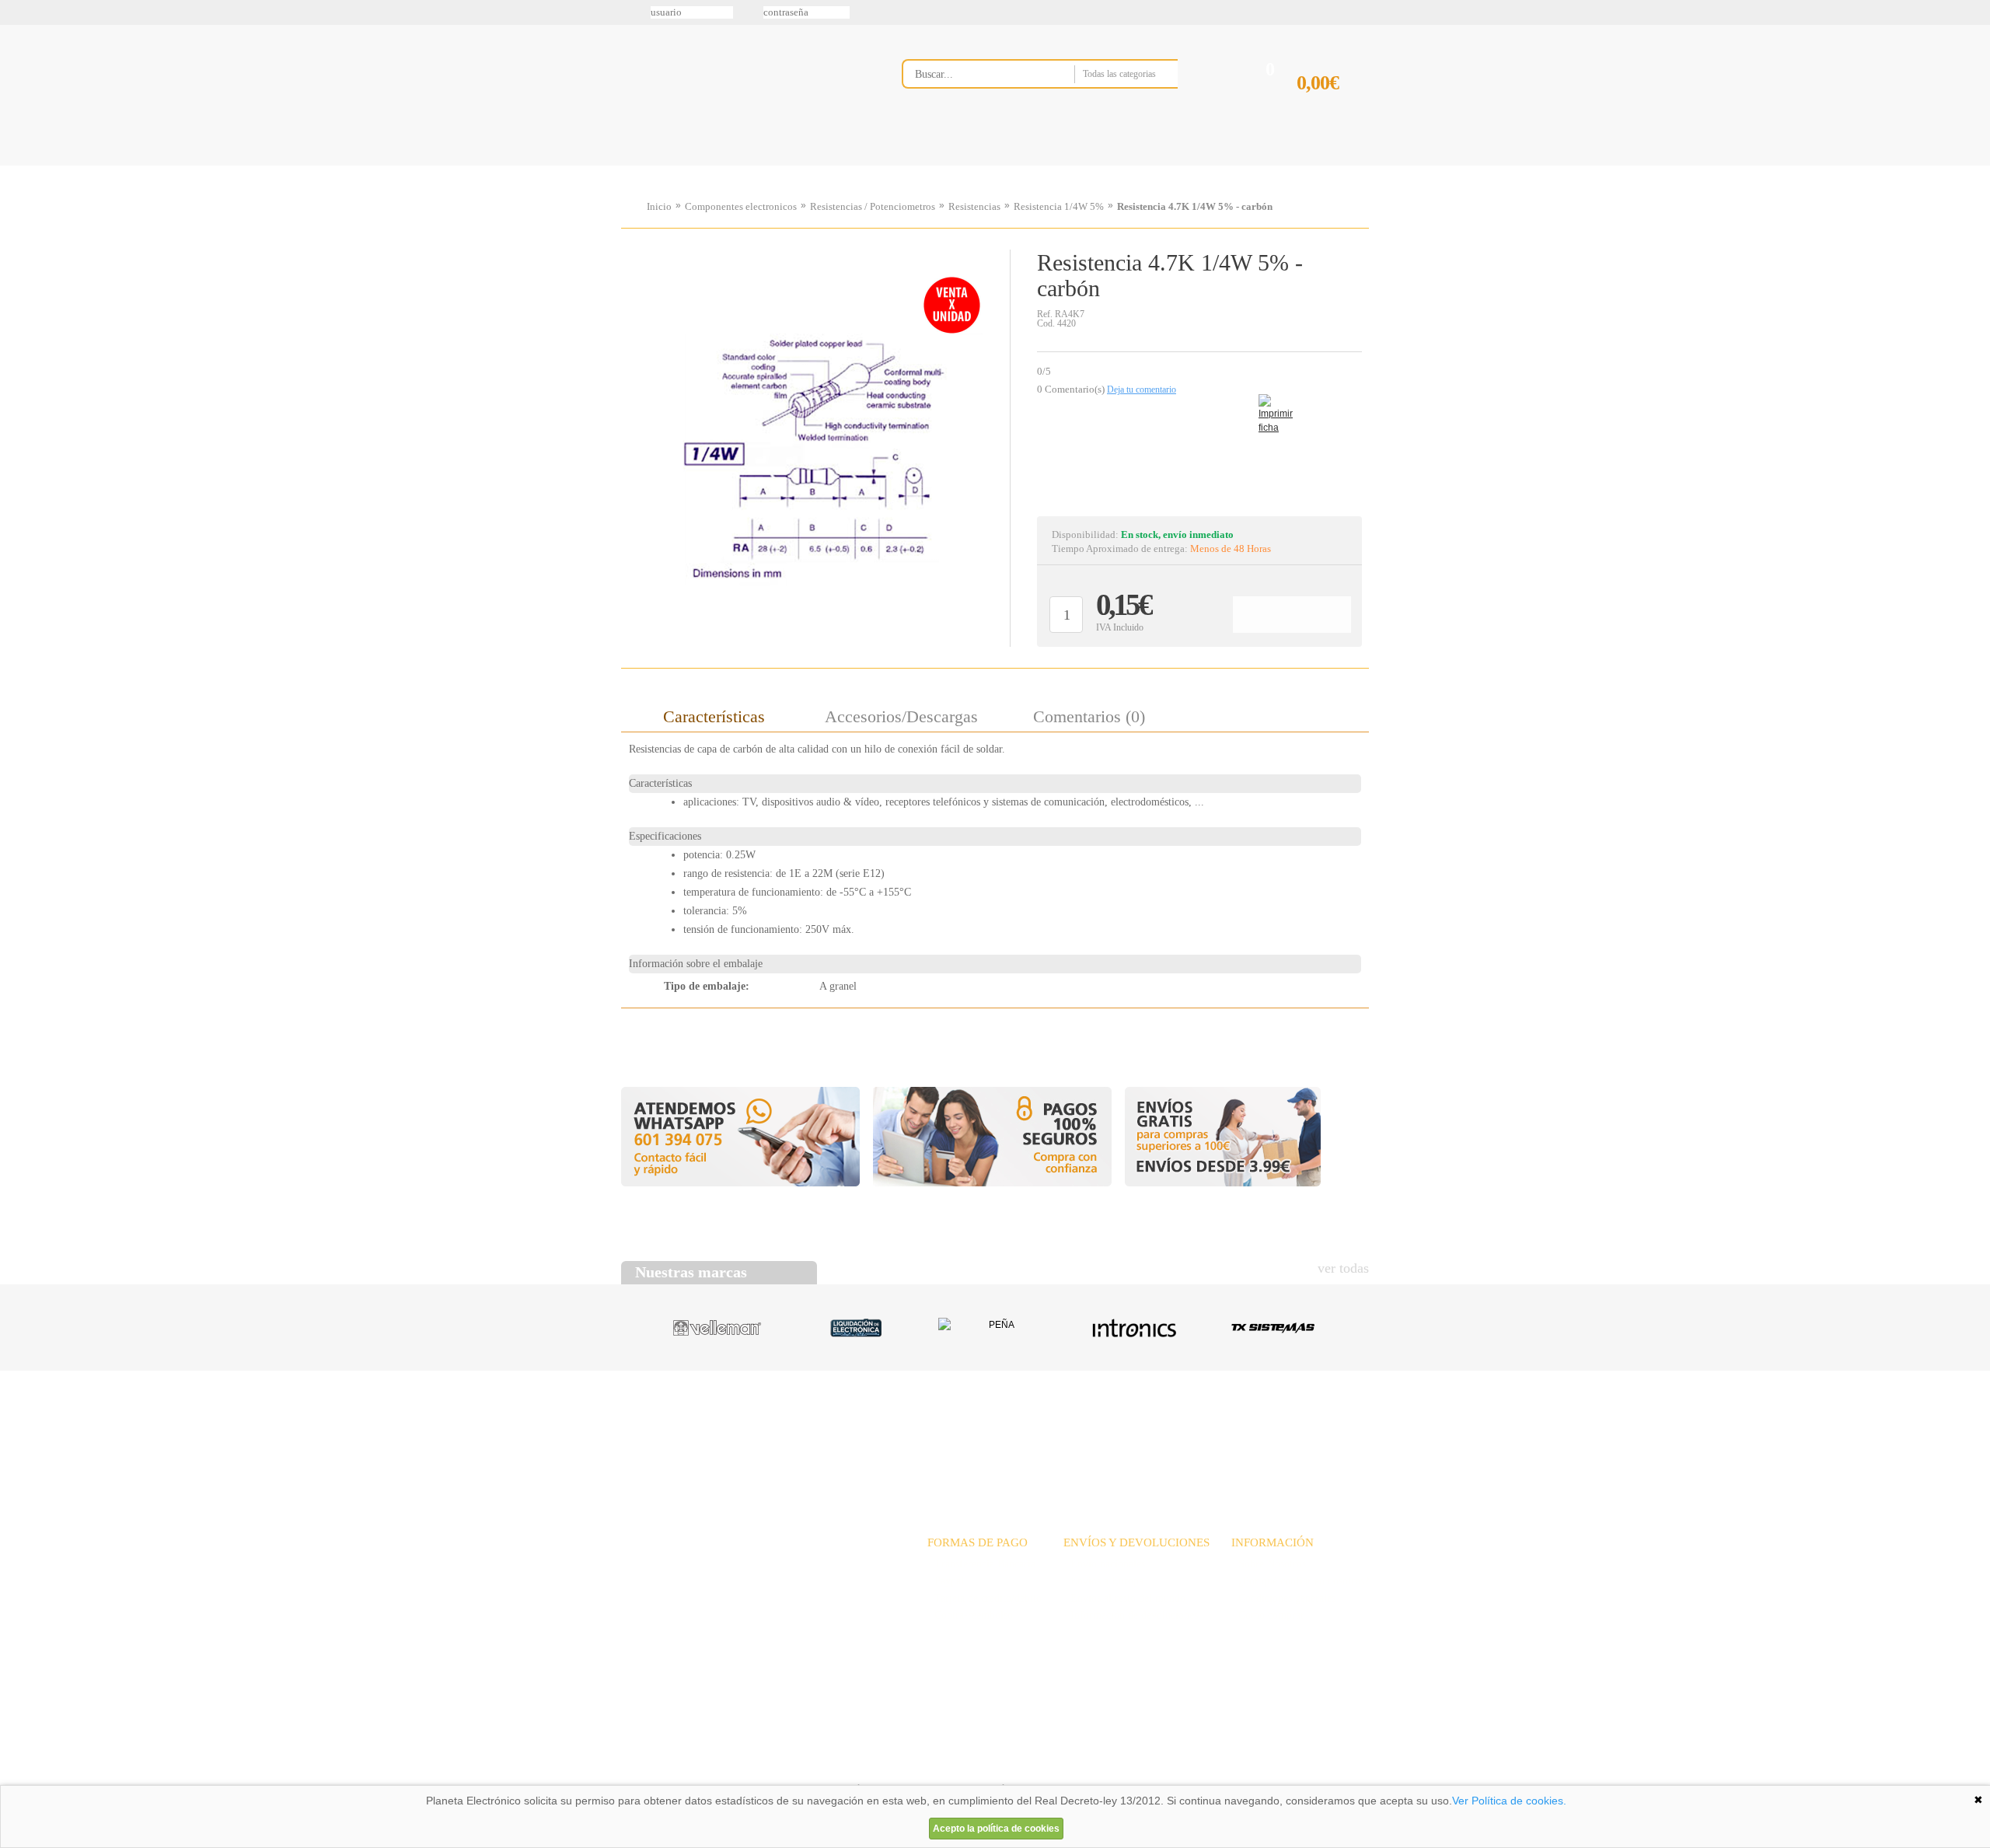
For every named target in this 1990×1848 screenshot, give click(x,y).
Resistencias (974, 206)
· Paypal (946, 1581)
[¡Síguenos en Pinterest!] (17, 128)
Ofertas (1118, 1430)
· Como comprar (1268, 1615)
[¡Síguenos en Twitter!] (17, 63)
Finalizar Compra (1332, 108)
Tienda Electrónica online (745, 87)
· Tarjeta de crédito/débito (985, 1598)
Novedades (1050, 1430)
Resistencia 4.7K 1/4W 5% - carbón (1195, 206)
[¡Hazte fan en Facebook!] (17, 96)
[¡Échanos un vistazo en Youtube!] (17, 194)
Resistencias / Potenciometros (873, 206)
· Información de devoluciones (1131, 1615)
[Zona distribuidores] (1287, 18)
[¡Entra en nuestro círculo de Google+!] (17, 161)
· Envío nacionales (1104, 1564)
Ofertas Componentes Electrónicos (851, 166)
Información (1193, 166)
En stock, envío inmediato (1177, 534)
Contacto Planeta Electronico (1315, 166)
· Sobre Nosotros (1269, 1564)
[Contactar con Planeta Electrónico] (749, 1583)
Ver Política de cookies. (1509, 1801)
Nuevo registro (1123, 12)
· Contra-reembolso (970, 1615)
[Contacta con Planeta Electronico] (1061, 106)
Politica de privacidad (769, 1766)
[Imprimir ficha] (1270, 406)
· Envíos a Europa (1103, 1581)
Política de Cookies (887, 1766)
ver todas (1343, 1268)
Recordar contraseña (995, 12)
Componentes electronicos (741, 206)
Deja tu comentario (1142, 390)
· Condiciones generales (1283, 1598)
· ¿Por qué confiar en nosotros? (1300, 1581)
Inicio (659, 206)
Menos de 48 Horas (1231, 548)
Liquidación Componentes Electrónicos (959, 166)
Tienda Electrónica (651, 166)
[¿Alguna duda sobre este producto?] (1199, 456)
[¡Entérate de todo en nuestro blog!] (17, 226)
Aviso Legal (660, 1766)
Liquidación (1189, 1430)
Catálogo (1264, 1430)
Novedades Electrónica (741, 166)
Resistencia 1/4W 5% (1059, 206)
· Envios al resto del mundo (1124, 1598)
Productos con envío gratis (1072, 166)
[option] (815, 444)
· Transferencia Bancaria (981, 1564)
